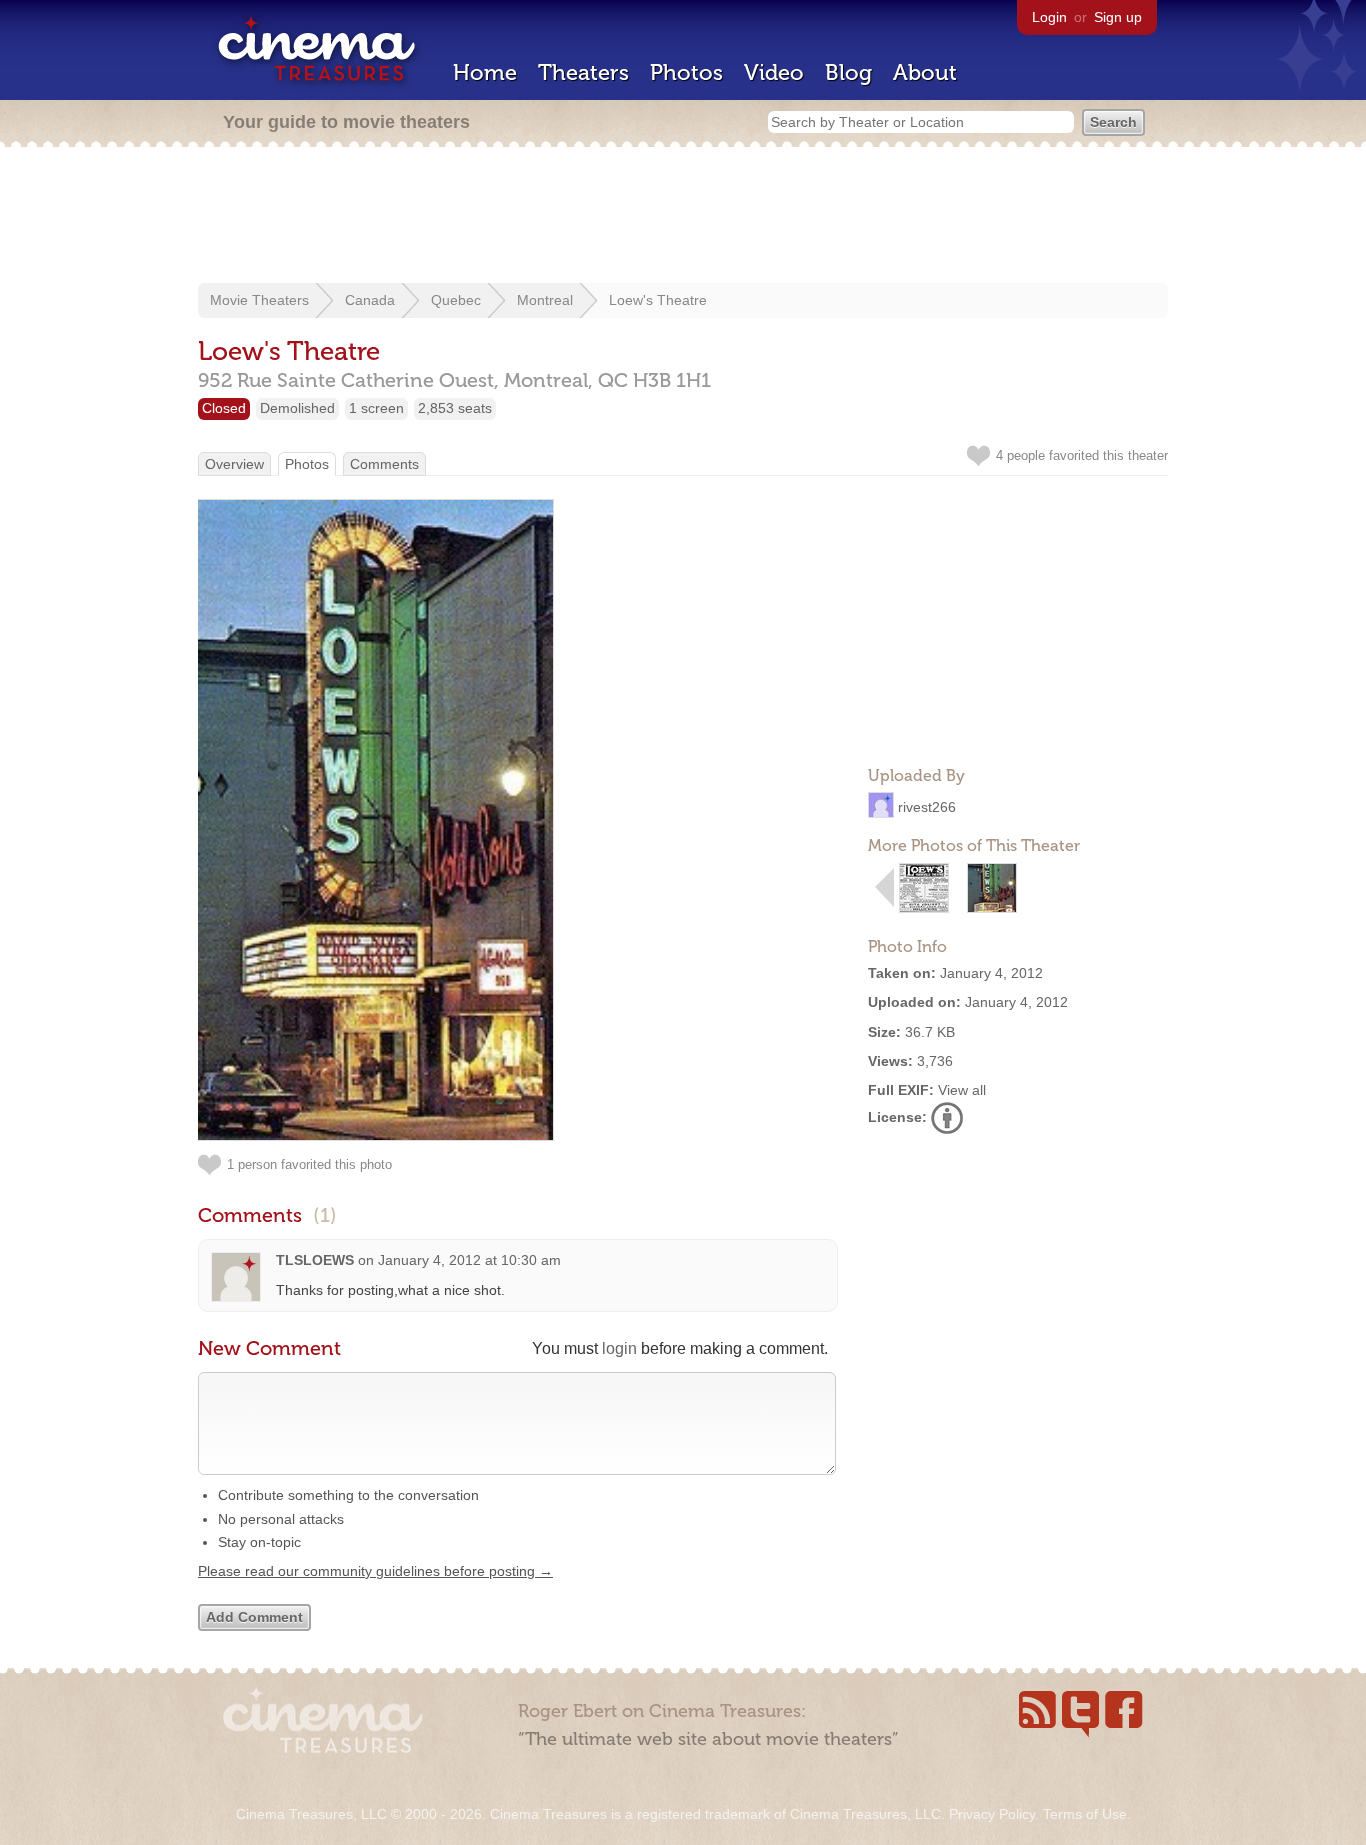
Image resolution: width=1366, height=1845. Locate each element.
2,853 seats (455, 408)
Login (1049, 17)
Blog (848, 72)
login (619, 1348)
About (925, 72)
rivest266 (927, 807)
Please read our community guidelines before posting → (375, 1571)
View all (962, 1090)
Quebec (456, 300)
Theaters (583, 72)
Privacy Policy (992, 1814)
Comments (384, 464)
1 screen (376, 408)
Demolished (297, 408)
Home (485, 72)
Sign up (1118, 17)
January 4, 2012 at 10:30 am (469, 1260)
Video (774, 72)
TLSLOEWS (315, 1260)
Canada (370, 300)
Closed (224, 408)
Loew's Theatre (658, 300)
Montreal (545, 300)
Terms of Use (1085, 1814)
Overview (234, 464)
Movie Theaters (259, 300)
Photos (686, 72)
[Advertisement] (683, 217)
